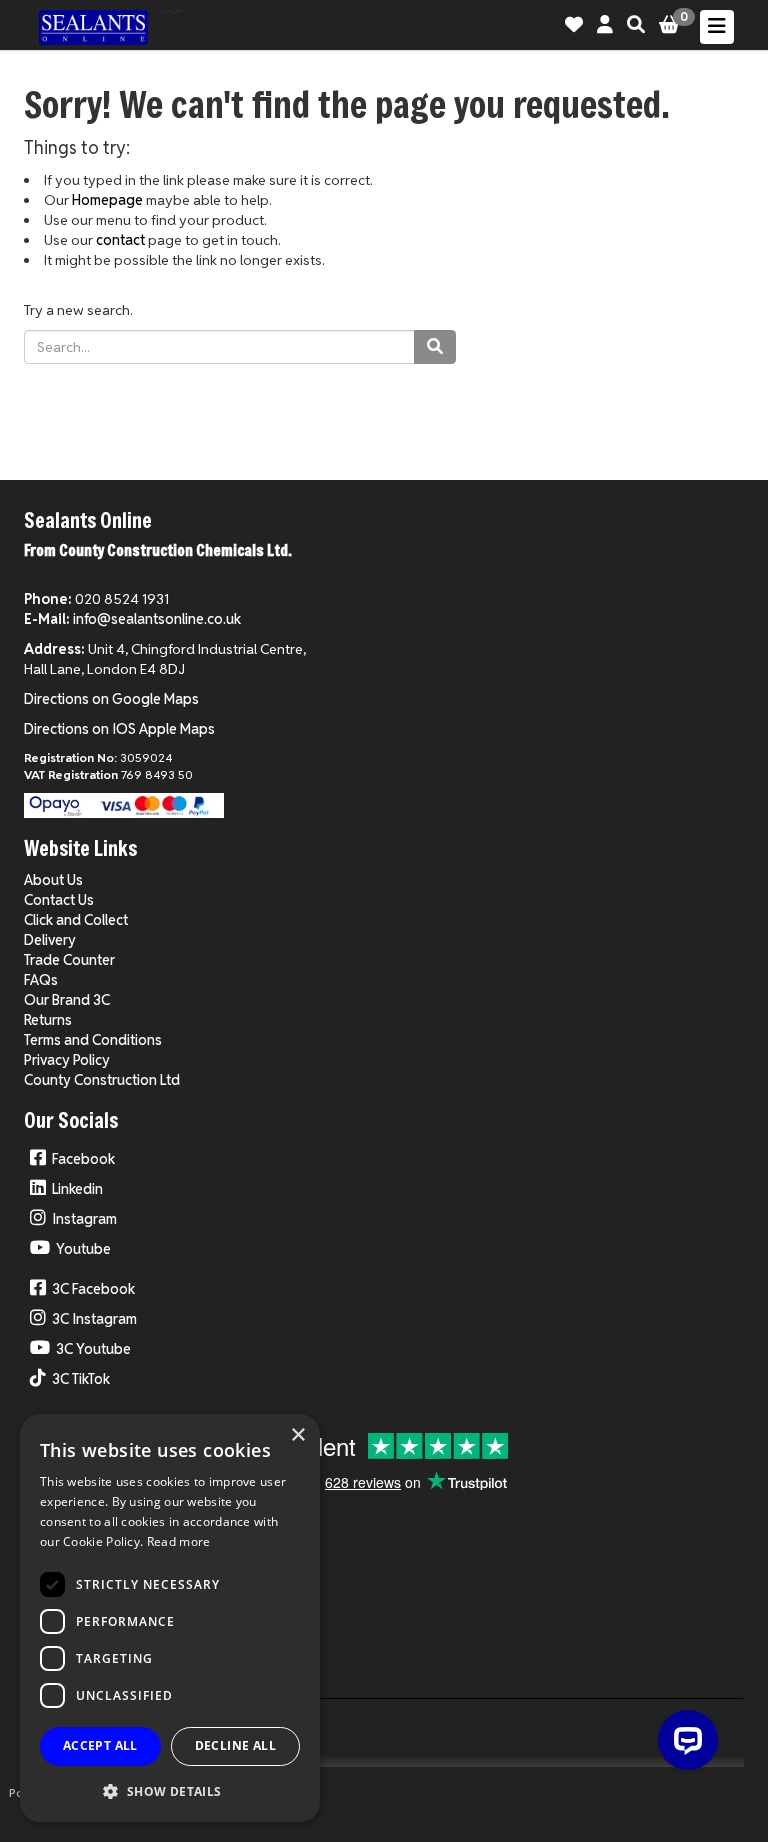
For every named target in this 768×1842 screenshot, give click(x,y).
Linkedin (77, 1189)
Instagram (84, 1219)
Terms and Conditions (93, 1040)
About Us (53, 880)
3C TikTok (81, 1379)
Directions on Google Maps (111, 699)
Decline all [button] (235, 1745)
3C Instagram (94, 1319)
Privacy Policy (67, 1060)
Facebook (83, 1159)
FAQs (41, 980)
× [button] (297, 1435)
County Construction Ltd (102, 1080)
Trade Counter (69, 960)
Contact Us (59, 900)
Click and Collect (76, 920)
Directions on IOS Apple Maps (119, 729)
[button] (170, 1790)
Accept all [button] (100, 1745)
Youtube (83, 1249)
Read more (179, 1541)
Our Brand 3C (67, 1000)
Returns (48, 1020)
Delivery (50, 940)
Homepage (107, 200)
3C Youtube (93, 1349)
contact (120, 240)
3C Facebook (93, 1289)
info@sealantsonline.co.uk (157, 619)
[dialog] (170, 1618)
